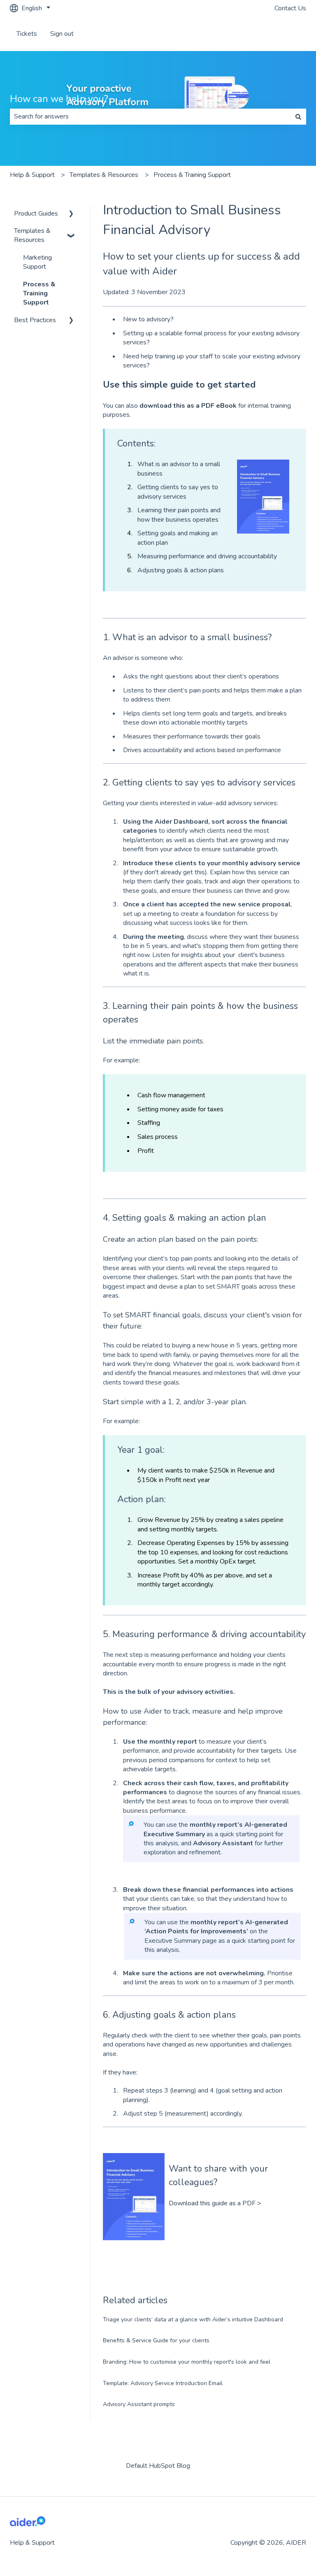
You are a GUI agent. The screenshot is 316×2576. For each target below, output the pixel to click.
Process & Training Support (192, 175)
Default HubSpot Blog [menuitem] (158, 2466)
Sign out (62, 34)
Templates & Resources (104, 175)
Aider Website (277, 34)
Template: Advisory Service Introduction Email (163, 2383)
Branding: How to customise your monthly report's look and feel (187, 2362)
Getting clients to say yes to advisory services (178, 492)
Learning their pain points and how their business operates (179, 515)
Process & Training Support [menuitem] (39, 294)
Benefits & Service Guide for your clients (156, 2340)
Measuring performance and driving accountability (207, 556)
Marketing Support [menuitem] (37, 262)
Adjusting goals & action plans (181, 570)
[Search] (298, 116)
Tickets (27, 34)
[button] (71, 214)
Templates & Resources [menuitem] (32, 235)
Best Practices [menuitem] (35, 320)
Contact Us (290, 8)
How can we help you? (59, 99)
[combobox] (150, 116)
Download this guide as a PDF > (215, 2203)
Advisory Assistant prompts (139, 2404)
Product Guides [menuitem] (36, 214)
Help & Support (32, 175)
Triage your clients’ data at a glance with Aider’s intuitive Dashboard (193, 2319)
